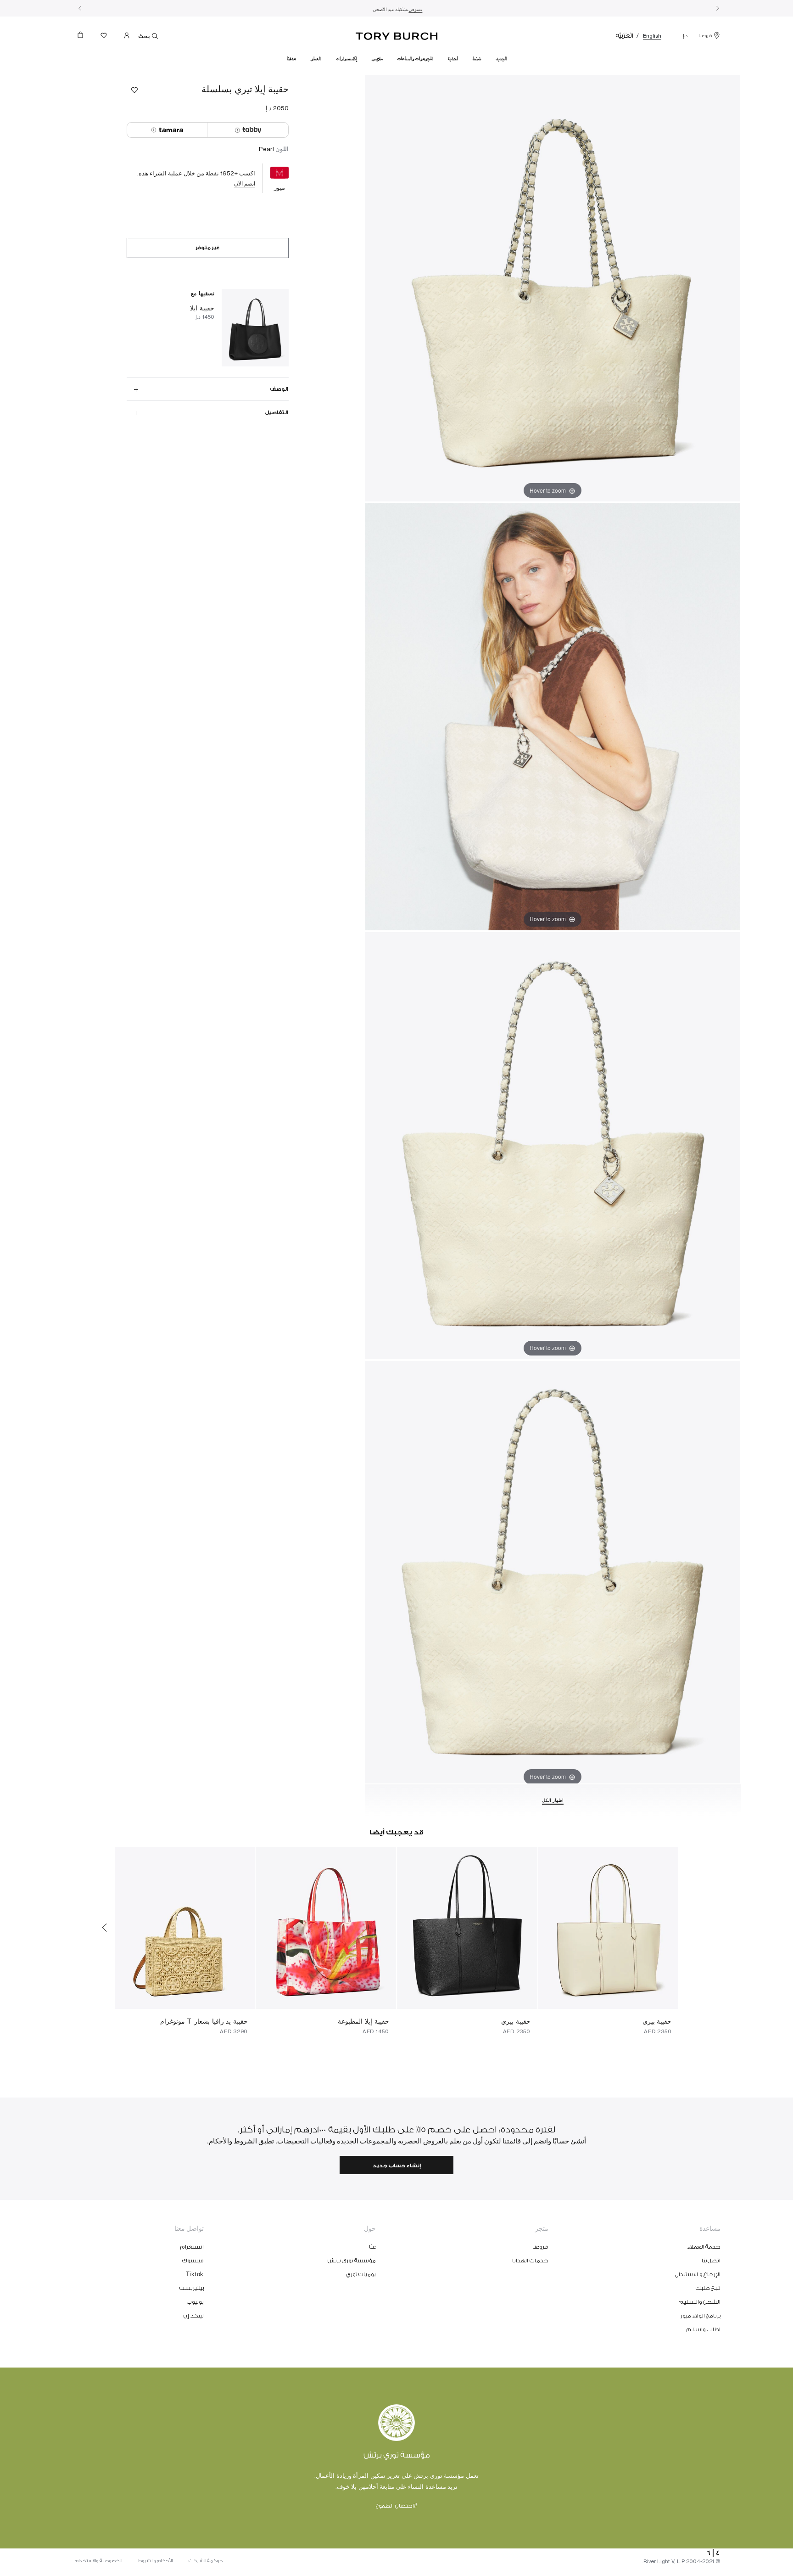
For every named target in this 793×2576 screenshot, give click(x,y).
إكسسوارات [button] (346, 59)
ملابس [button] (377, 59)
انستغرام (192, 2247)
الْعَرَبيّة (625, 36)
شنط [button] (477, 59)
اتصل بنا (711, 2261)
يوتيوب (195, 2302)
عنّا (372, 2247)
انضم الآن (245, 183)
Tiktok (195, 2274)
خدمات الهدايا (530, 2261)
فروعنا (705, 36)
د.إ (685, 36)
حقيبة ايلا (202, 308)
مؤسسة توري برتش (352, 2261)
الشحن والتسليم (700, 2302)
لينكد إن (194, 2316)
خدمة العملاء (704, 2247)
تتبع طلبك (708, 2288)
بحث (144, 37)
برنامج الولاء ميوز (701, 2316)
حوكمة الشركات (206, 2561)
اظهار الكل (553, 1800)
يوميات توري (361, 2274)
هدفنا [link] (291, 59)
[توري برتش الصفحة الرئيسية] (397, 34)
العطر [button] (316, 59)
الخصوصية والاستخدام (98, 2561)
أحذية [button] (453, 59)
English (652, 36)
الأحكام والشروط (155, 2561)
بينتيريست (192, 2288)
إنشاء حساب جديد (397, 2166)
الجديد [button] (501, 59)
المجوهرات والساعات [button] (415, 59)
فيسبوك (193, 2261)
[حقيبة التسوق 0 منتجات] (84, 37)
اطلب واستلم (704, 2329)
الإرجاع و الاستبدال (698, 2274)
